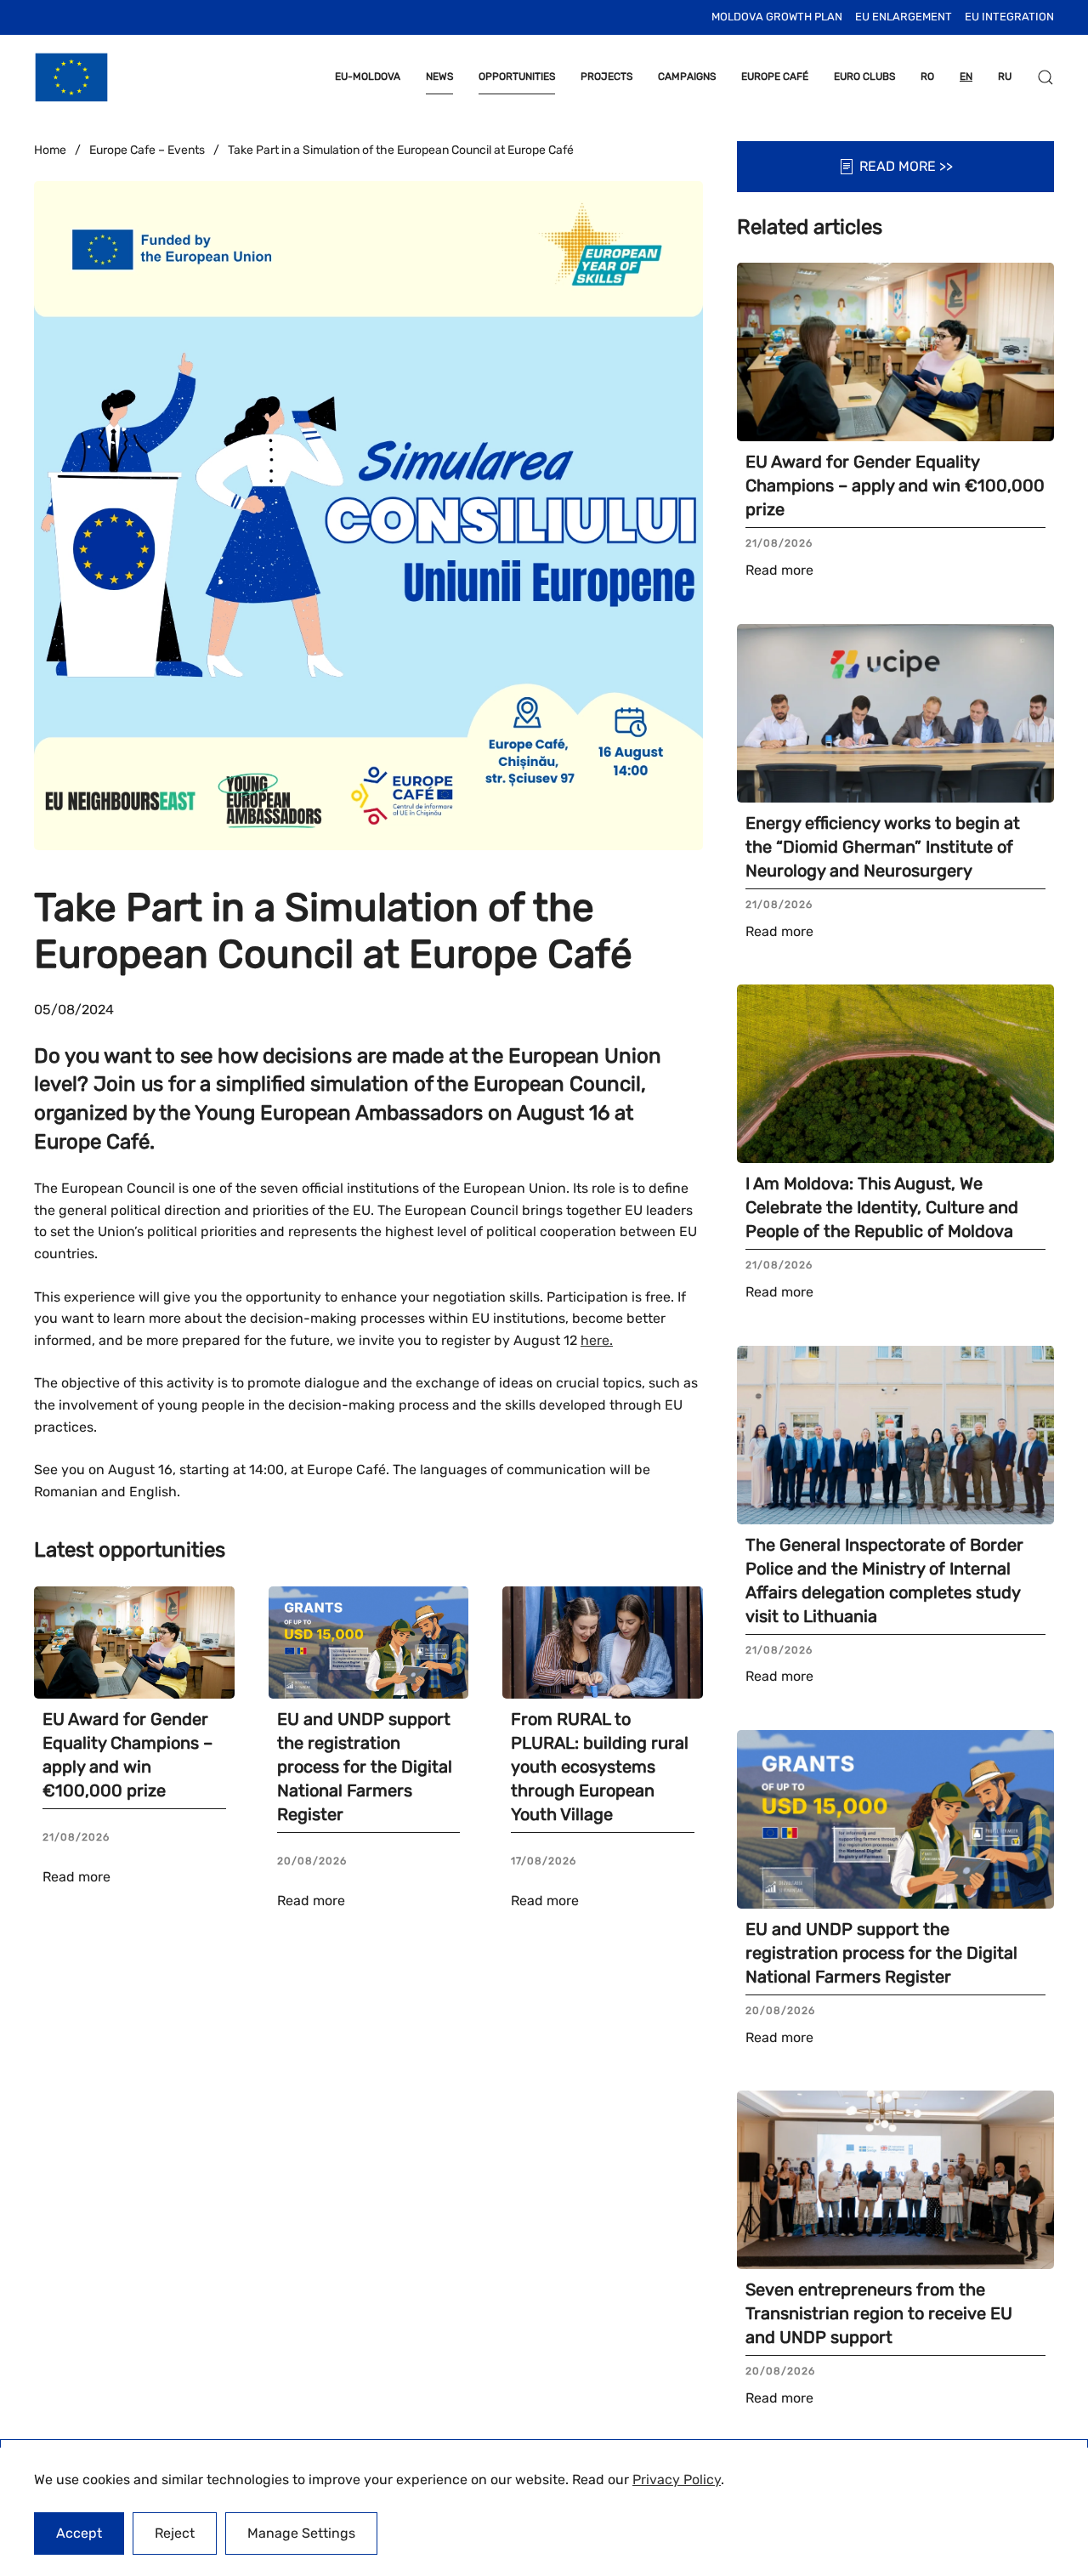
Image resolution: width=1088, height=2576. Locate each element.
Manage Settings (301, 2533)
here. (597, 1340)
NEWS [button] (439, 77)
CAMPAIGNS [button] (687, 77)
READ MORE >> (906, 166)
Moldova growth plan (777, 17)
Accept (79, 2533)
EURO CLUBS (864, 77)
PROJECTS (606, 77)
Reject (175, 2533)
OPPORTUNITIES (517, 77)
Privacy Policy (677, 2480)
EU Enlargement (904, 17)
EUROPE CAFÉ (775, 77)
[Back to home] (71, 77)
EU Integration (1009, 17)
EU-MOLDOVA (368, 77)
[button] (1045, 77)
